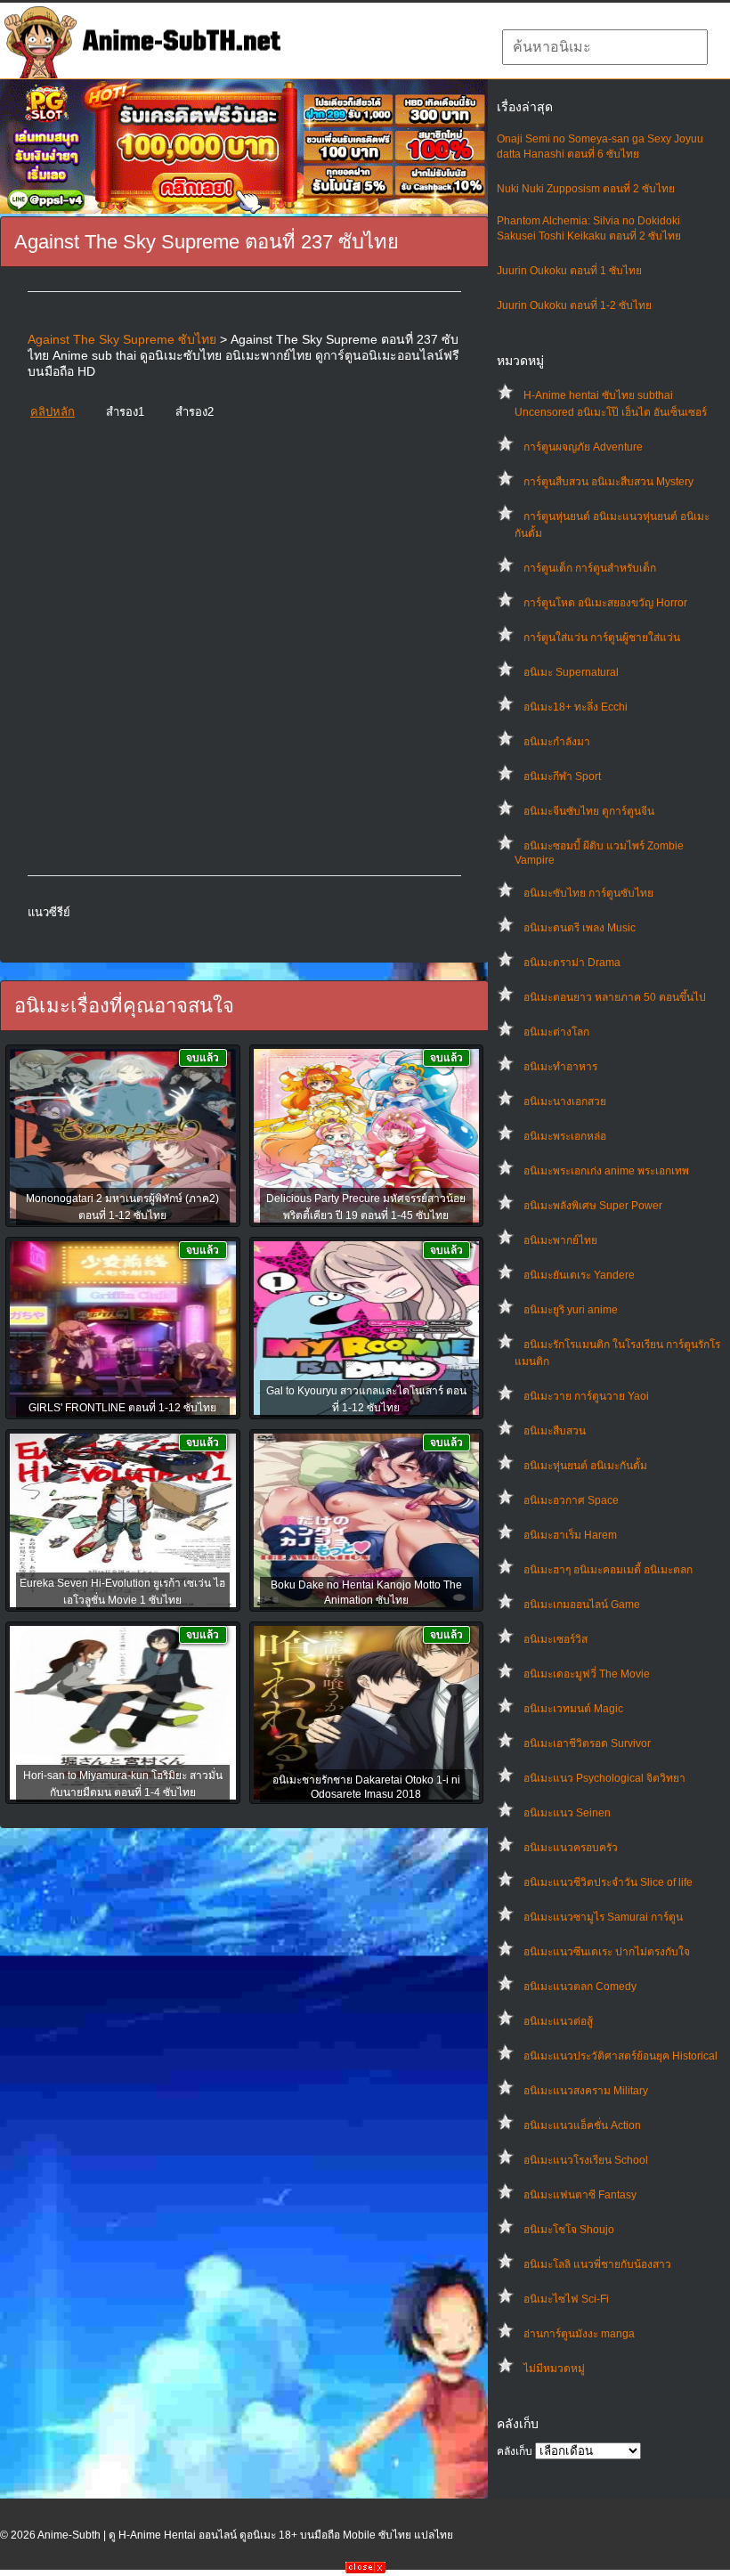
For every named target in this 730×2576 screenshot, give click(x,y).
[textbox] (605, 47)
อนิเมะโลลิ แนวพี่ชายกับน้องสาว (597, 2264)
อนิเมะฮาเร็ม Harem (570, 1535)
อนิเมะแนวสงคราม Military (586, 2091)
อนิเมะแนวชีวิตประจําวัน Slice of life (608, 1882)
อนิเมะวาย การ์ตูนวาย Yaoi (586, 1396)
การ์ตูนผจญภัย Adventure (583, 447)
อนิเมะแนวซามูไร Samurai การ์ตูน (603, 1917)
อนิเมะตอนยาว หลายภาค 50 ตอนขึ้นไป (615, 997)
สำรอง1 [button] (125, 412)
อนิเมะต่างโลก (556, 1032)
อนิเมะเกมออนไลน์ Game (582, 1605)
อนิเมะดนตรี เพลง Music (580, 928)
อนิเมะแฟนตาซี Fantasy (580, 2195)
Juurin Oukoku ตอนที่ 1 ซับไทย (569, 271)
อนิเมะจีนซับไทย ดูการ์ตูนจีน (589, 811)
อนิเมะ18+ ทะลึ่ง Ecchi (576, 707)
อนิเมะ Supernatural (571, 672)
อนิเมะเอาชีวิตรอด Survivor (587, 1743)
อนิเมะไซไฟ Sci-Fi (566, 2299)
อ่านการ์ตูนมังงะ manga (579, 2334)
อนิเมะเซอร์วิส (556, 1639)
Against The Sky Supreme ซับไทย (122, 339)
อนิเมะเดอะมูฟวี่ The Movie (587, 1674)
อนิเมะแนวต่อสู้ (558, 2021)
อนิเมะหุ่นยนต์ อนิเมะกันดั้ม (585, 1466)
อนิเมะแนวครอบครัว (571, 1848)
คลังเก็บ (515, 2451)
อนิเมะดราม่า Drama (572, 963)
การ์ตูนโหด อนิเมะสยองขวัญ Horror (605, 603)
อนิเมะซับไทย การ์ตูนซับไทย (588, 893)
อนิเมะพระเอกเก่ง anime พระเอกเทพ (606, 1171)
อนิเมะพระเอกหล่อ (565, 1136)
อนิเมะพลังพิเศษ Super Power (593, 1206)
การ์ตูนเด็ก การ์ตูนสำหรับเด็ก (590, 568)
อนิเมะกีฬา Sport (562, 776)
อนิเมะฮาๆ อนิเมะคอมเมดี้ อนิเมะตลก (608, 1570)
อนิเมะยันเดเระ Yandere (579, 1275)
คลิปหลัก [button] (53, 412)
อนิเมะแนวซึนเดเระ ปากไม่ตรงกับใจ (607, 1952)
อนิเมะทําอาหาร (560, 1067)
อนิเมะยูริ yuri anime (571, 1310)
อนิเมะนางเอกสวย (565, 1101)
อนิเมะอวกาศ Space (571, 1500)
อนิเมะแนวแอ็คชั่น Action (582, 2125)
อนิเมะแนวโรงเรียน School (586, 2160)
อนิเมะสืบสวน (555, 1431)
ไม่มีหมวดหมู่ (554, 2369)
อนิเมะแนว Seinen (567, 1813)
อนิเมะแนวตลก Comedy (580, 1987)
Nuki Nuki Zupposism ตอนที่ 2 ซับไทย (586, 189)
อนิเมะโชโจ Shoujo (569, 2230)
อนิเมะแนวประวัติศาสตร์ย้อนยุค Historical (620, 2056)
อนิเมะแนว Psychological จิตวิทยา (604, 1778)
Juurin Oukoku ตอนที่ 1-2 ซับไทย (574, 305)
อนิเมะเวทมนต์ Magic (573, 1709)
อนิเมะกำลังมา (557, 742)
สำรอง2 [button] (195, 412)
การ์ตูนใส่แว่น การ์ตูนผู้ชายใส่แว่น (602, 638)
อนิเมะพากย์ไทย (560, 1240)
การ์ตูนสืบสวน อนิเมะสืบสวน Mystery (608, 482)
